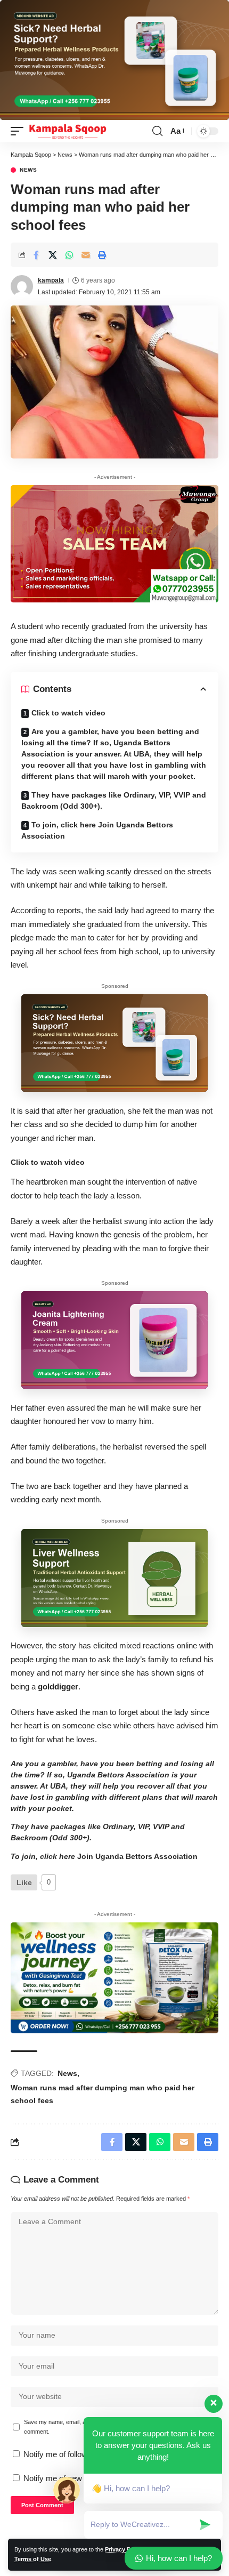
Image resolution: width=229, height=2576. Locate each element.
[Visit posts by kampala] (22, 286)
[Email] (86, 255)
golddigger (58, 1687)
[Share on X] (53, 255)
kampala (51, 280)
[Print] (102, 255)
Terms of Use (33, 2559)
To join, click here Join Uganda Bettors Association (97, 830)
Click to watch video (68, 713)
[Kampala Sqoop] (68, 131)
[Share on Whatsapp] (69, 255)
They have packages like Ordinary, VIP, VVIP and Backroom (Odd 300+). (114, 800)
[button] (20, 131)
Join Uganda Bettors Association (137, 1856)
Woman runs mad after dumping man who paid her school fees (103, 2094)
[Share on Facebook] (36, 255)
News (28, 170)
